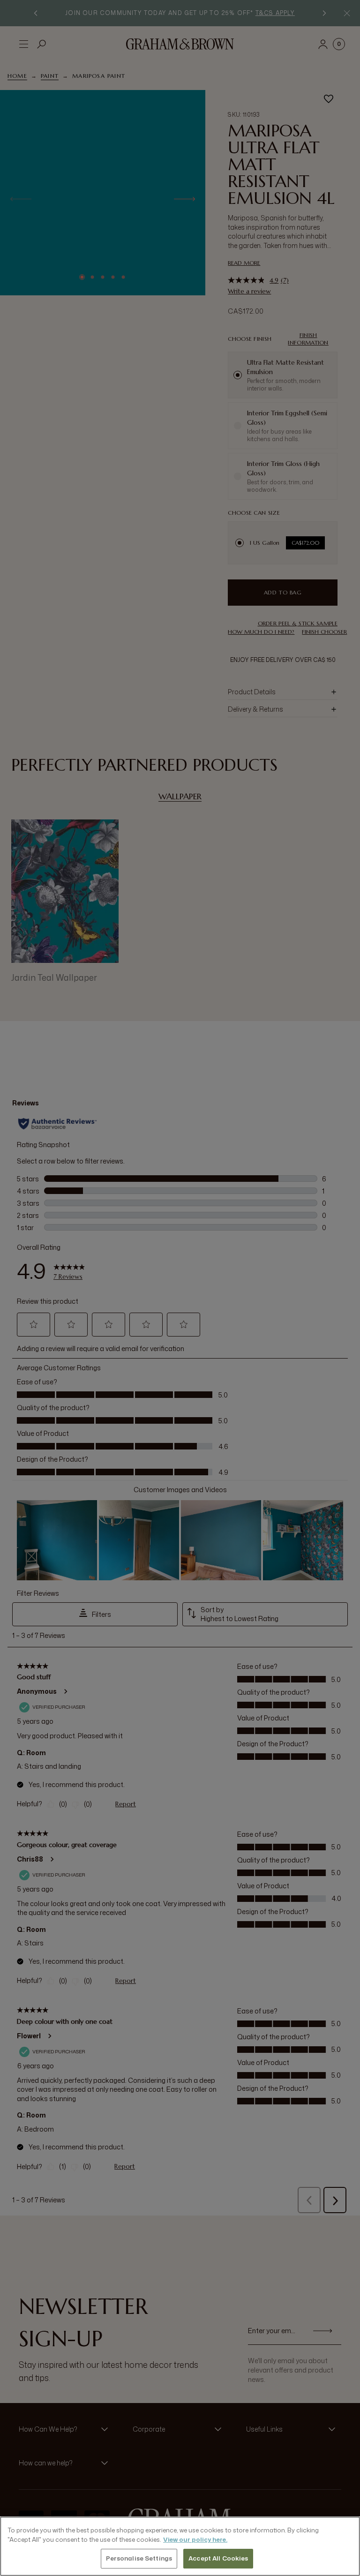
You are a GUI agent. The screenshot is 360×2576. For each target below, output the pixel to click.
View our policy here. (195, 2539)
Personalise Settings (139, 2558)
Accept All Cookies (218, 2558)
